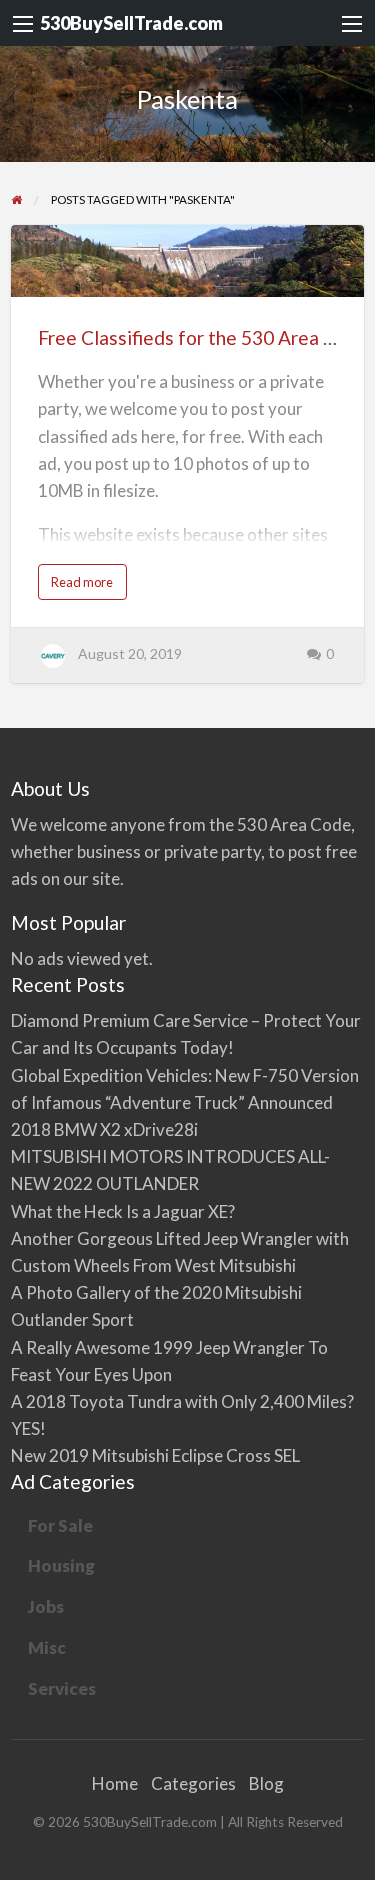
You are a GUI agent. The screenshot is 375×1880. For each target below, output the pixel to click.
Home (115, 1783)
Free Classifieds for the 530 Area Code (203, 337)
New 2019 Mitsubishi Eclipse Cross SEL (155, 1455)
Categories (193, 1783)
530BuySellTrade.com (131, 23)
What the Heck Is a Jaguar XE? (123, 1211)
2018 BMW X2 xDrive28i (104, 1129)
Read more (86, 586)
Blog (266, 1783)
